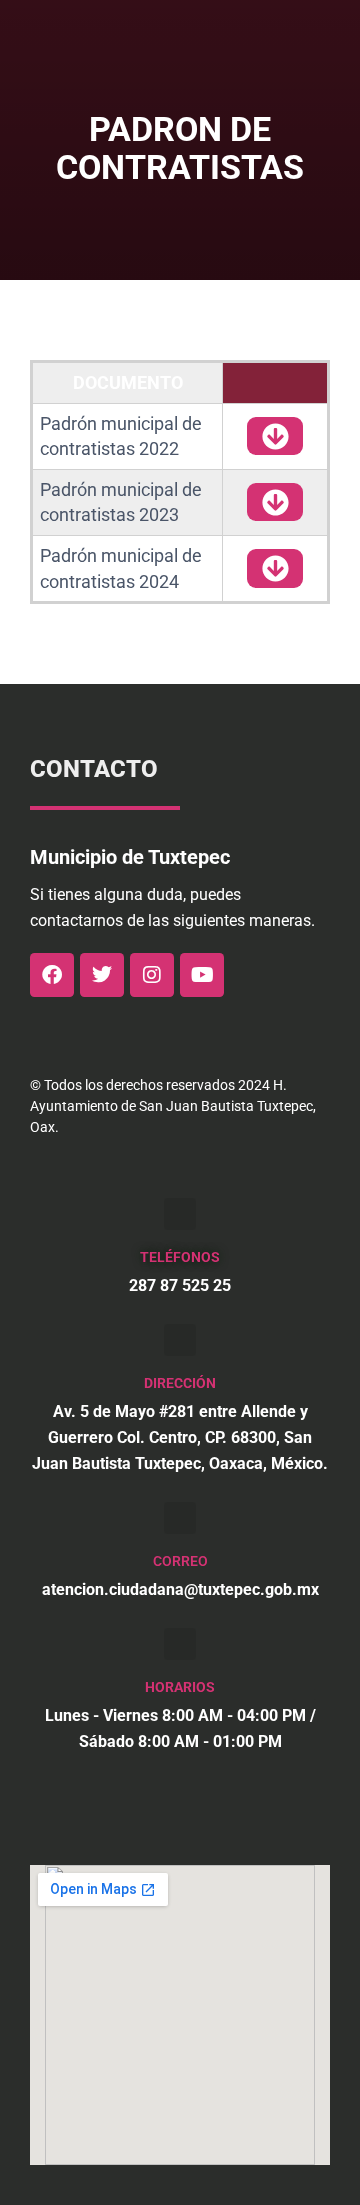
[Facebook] (52, 975)
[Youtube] (202, 975)
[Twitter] (102, 975)
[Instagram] (152, 975)
